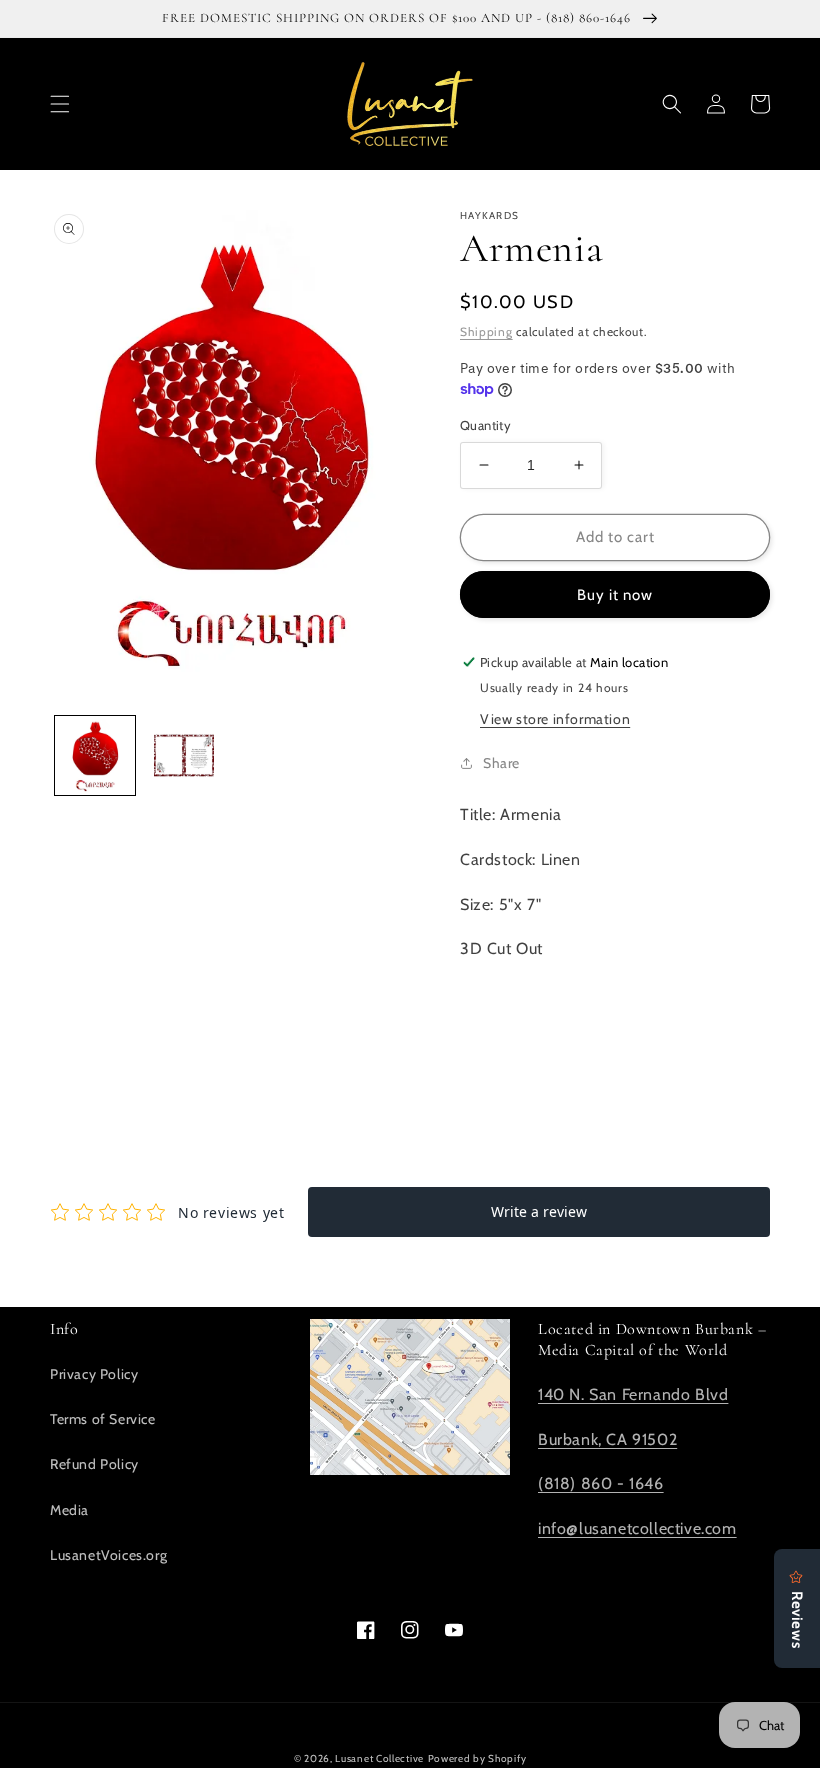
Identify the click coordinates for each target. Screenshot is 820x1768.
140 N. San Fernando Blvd (633, 1394)
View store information (555, 719)
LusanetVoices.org (108, 1555)
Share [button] (501, 763)
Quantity (485, 425)
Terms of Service (103, 1419)
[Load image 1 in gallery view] (95, 756)
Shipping (486, 331)
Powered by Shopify (477, 1758)
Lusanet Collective (379, 1758)
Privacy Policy (94, 1374)
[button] (60, 104)
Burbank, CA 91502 (607, 1439)
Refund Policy (94, 1464)
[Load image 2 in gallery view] (185, 756)
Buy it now (615, 595)
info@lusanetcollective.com (637, 1528)
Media (69, 1510)
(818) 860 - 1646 (601, 1483)
